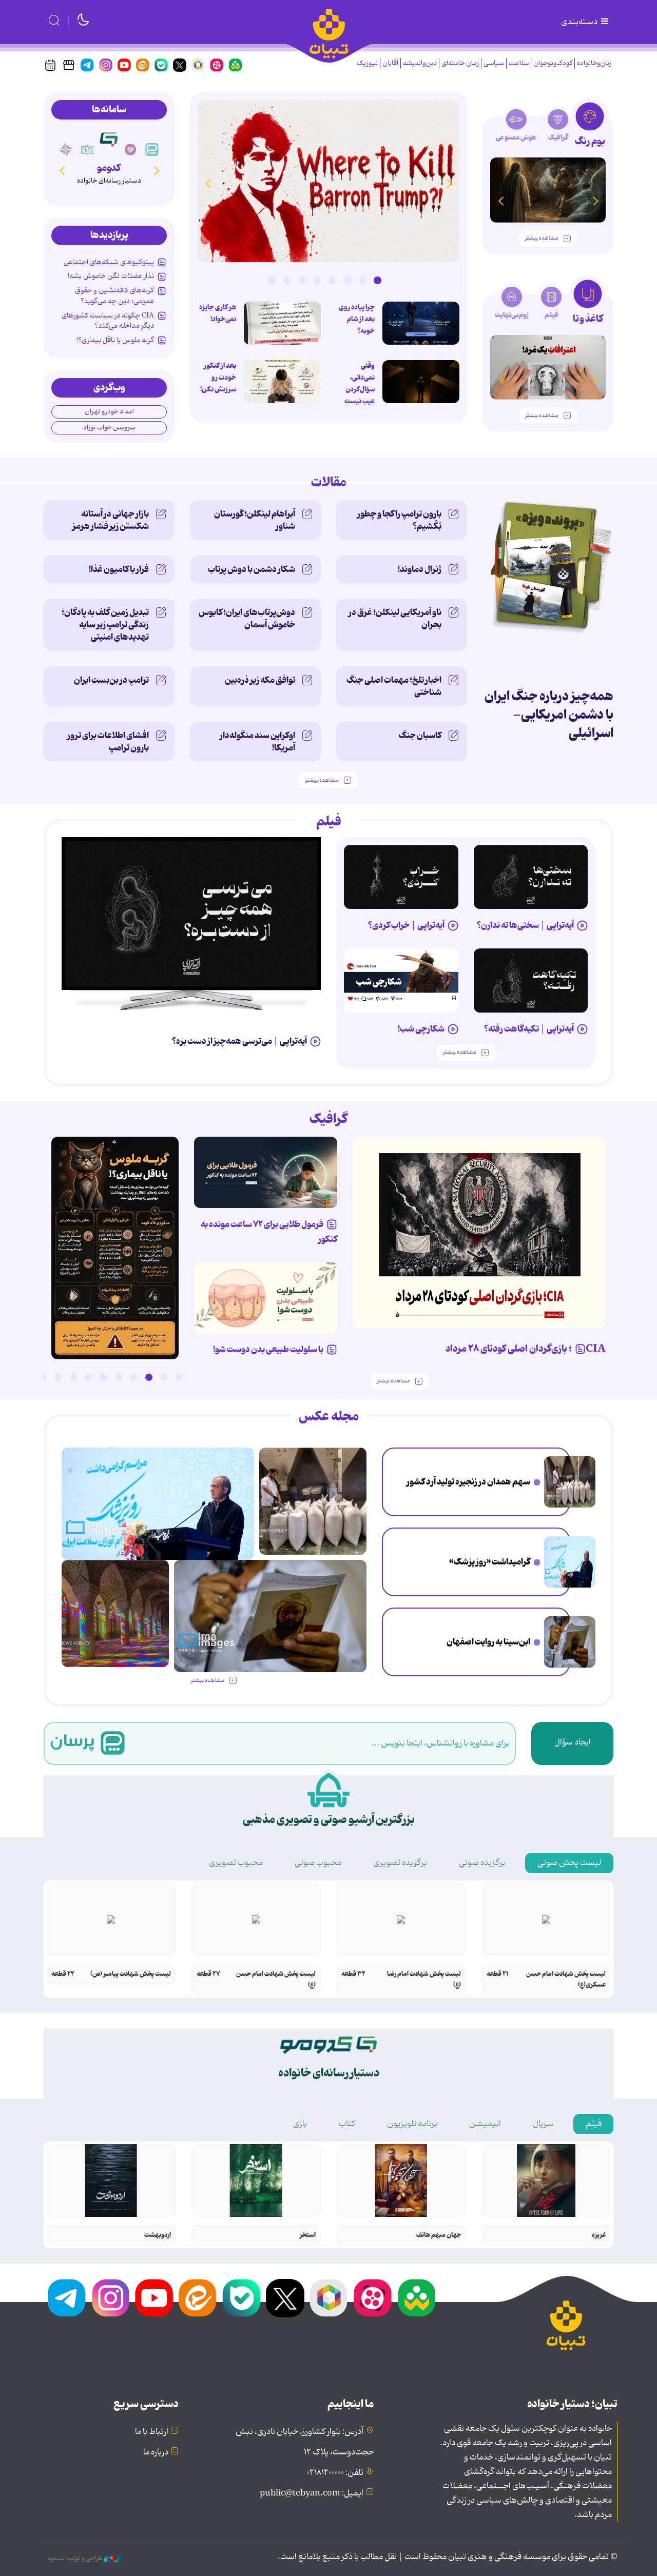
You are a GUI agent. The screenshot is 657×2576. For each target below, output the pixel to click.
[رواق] (87, 150)
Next (208, 183)
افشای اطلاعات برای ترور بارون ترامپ (108, 742)
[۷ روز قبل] (266, 1173)
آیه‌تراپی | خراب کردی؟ (406, 925)
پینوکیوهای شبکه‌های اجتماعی (109, 262)
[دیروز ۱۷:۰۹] (282, 382)
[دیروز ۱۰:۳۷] (421, 323)
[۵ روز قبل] (401, 877)
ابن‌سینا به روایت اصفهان (488, 1642)
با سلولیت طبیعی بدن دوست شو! (268, 1350)
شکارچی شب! (421, 1029)
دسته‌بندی (580, 22)
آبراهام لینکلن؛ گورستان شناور (255, 520)
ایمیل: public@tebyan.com (312, 2493)
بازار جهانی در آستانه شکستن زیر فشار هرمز (111, 520)
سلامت (519, 63)
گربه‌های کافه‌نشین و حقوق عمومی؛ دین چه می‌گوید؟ (114, 295)
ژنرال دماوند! (420, 569)
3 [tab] (347, 280)
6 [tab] (302, 280)
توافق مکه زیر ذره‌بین (260, 680)
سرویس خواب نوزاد (109, 428)
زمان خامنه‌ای (460, 63)
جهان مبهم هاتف (439, 2235)
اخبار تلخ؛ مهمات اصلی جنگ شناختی (394, 686)
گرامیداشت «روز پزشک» (490, 1562)
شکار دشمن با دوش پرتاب (252, 569)
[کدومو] (109, 139)
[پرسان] (152, 150)
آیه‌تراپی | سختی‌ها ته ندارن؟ (525, 925)
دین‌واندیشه (420, 63)
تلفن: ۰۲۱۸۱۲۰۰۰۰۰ (335, 2473)
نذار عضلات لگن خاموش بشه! (111, 276)
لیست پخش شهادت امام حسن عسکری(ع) (566, 1979)
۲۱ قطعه (498, 1974)
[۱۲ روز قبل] (548, 190)
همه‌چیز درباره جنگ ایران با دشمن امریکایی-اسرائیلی (549, 715)
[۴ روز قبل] (531, 877)
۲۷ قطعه (208, 1974)
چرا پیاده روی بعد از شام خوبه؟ (357, 319)
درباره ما (156, 2452)
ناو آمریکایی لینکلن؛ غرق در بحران (395, 619)
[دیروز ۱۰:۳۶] (282, 323)
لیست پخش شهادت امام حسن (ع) (276, 1979)
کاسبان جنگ (420, 736)
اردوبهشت (158, 2235)
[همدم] (130, 150)
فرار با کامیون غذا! (119, 569)
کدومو (109, 168)
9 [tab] (58, 1377)
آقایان (390, 63)
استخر (308, 2235)
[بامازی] (66, 150)
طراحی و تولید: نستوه (76, 2559)
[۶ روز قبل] (531, 980)
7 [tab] (287, 280)
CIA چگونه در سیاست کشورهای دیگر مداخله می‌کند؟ (108, 321)
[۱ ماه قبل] (548, 368)
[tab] (590, 127)
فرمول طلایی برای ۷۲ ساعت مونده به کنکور (269, 1232)
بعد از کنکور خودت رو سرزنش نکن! (218, 378)
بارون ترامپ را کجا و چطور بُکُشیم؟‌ (399, 520)
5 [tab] (317, 280)
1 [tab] (377, 280)
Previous (449, 183)
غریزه (599, 2235)
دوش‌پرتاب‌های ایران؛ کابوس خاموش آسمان (247, 619)
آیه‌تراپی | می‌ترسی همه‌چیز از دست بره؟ (239, 1041)
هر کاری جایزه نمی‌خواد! (218, 313)
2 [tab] (362, 280)
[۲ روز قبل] (328, 181)
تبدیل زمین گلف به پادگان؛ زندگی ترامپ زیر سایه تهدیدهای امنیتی (105, 625)
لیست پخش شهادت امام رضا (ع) (424, 1979)
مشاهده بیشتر (542, 238)
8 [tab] (272, 280)
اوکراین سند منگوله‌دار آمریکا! (257, 742)
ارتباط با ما (152, 2432)
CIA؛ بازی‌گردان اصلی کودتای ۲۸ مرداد (526, 1349)
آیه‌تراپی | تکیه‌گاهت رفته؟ (529, 1029)
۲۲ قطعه (63, 1974)
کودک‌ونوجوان (553, 63)
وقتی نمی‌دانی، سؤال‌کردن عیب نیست (360, 383)
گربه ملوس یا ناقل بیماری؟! (115, 340)
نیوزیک (367, 63)
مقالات (329, 483)
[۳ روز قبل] (191, 914)
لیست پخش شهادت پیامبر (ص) (131, 1974)
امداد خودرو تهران (109, 412)
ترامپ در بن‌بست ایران (111, 680)
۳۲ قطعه (353, 1974)
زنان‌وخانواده (594, 63)
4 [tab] (332, 280)
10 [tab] (43, 1377)
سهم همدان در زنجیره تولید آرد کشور (468, 1482)
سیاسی (494, 63)
